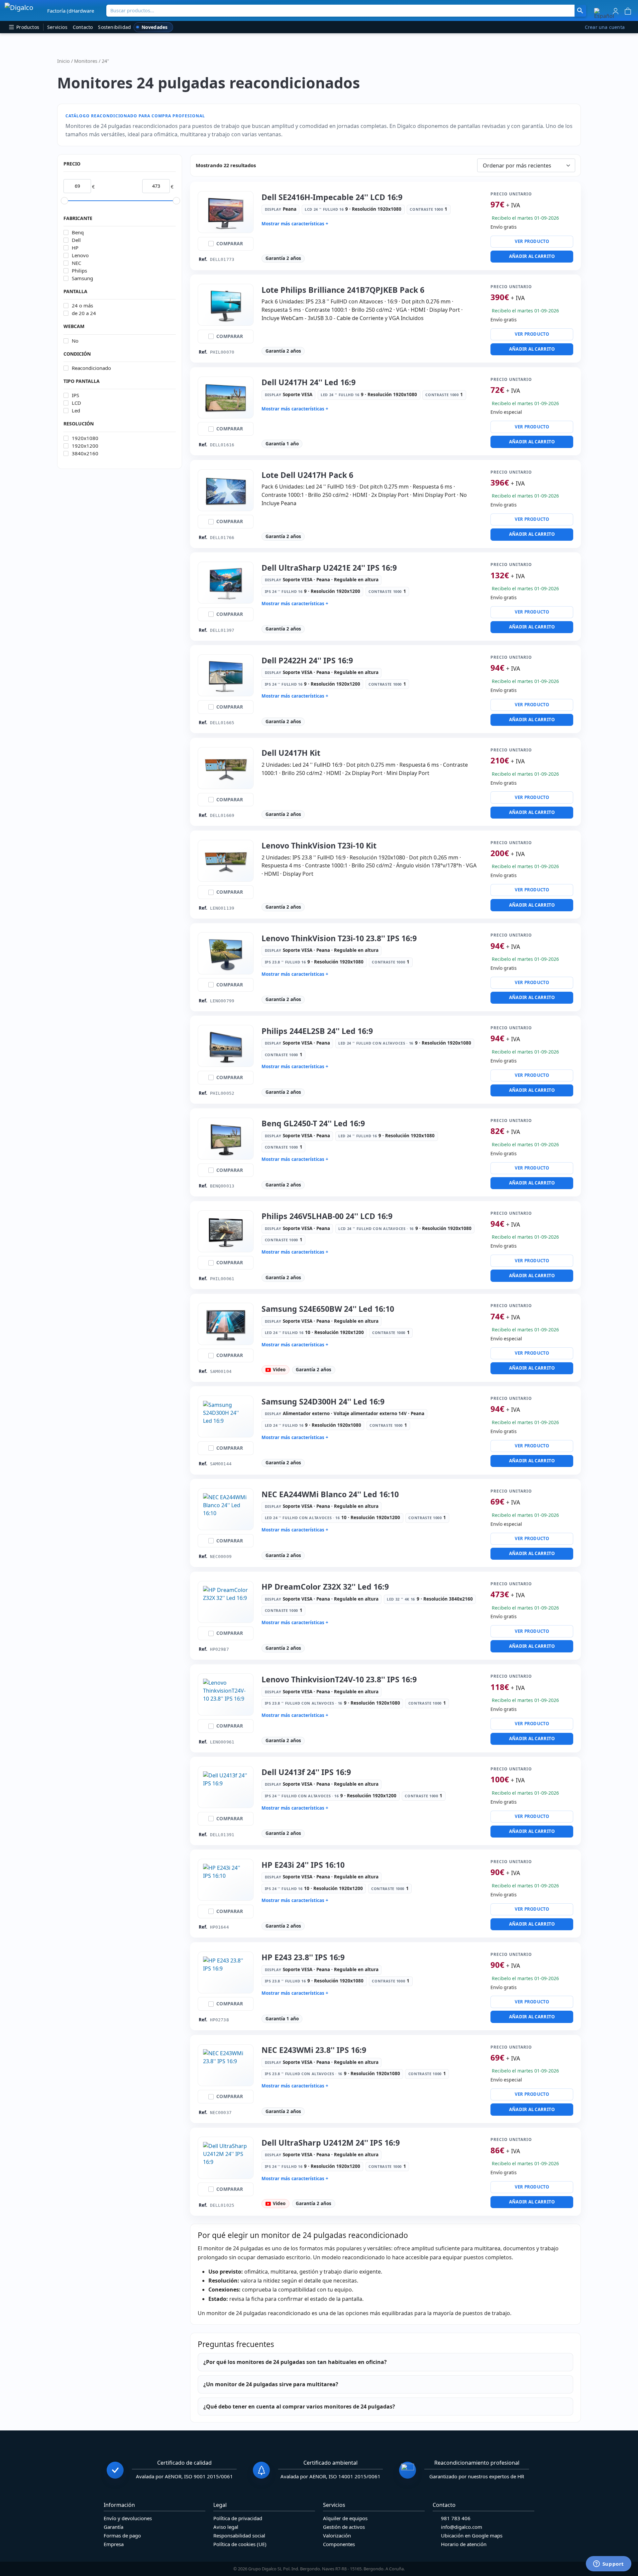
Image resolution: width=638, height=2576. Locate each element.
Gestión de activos (344, 2527)
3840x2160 (85, 453)
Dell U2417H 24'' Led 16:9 (309, 382)
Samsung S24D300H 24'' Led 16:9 (323, 1401)
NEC (76, 263)
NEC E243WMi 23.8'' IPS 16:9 (314, 2050)
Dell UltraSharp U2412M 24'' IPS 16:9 (331, 2143)
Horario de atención (464, 2544)
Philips (79, 271)
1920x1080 (85, 438)
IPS (75, 395)
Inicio (63, 61)
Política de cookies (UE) (240, 2544)
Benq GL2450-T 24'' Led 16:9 (313, 1123)
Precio (72, 164)
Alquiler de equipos (345, 2518)
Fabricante (78, 218)
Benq (78, 232)
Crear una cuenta (605, 27)
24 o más (82, 306)
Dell (76, 240)
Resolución (79, 424)
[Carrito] (628, 10)
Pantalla (75, 291)
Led (76, 411)
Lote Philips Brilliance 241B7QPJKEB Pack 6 (343, 290)
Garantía (113, 2527)
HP (75, 248)
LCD (76, 403)
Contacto (83, 27)
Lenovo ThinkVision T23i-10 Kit (319, 845)
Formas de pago (122, 2535)
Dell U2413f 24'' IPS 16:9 (306, 1772)
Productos (27, 27)
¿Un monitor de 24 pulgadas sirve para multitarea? (271, 2384)
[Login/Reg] (616, 10)
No (75, 341)
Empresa (114, 2544)
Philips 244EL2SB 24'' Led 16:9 (317, 1031)
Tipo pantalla (82, 381)
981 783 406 (456, 2518)
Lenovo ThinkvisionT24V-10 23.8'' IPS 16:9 (339, 1679)
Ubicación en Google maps (472, 2535)
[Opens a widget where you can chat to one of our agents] (608, 2564)
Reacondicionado (91, 368)
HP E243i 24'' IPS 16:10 (303, 1865)
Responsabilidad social (239, 2535)
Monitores (86, 61)
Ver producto (532, 241)
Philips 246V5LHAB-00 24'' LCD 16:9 (327, 1216)
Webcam (74, 326)
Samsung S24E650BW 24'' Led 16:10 (328, 1309)
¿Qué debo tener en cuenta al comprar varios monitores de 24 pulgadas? (299, 2407)
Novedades (155, 27)
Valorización (337, 2535)
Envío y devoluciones (128, 2518)
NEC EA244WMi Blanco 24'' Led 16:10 (330, 1494)
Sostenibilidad (114, 27)
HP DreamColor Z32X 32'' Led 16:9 (325, 1587)
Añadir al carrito (532, 256)
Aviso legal (226, 2527)
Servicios (57, 27)
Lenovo (80, 255)
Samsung (82, 278)
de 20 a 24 (84, 313)
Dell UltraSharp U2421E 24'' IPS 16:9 (329, 568)
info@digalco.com (462, 2527)
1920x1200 (85, 446)
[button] (604, 13)
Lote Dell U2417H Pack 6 (307, 475)
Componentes (339, 2544)
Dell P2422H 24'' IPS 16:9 (307, 660)
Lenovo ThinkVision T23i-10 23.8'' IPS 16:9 (339, 938)
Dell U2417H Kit (291, 753)
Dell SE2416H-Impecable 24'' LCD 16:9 (332, 197)
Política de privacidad (238, 2518)
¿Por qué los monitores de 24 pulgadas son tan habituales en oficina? (295, 2362)
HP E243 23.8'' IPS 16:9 (303, 1957)
